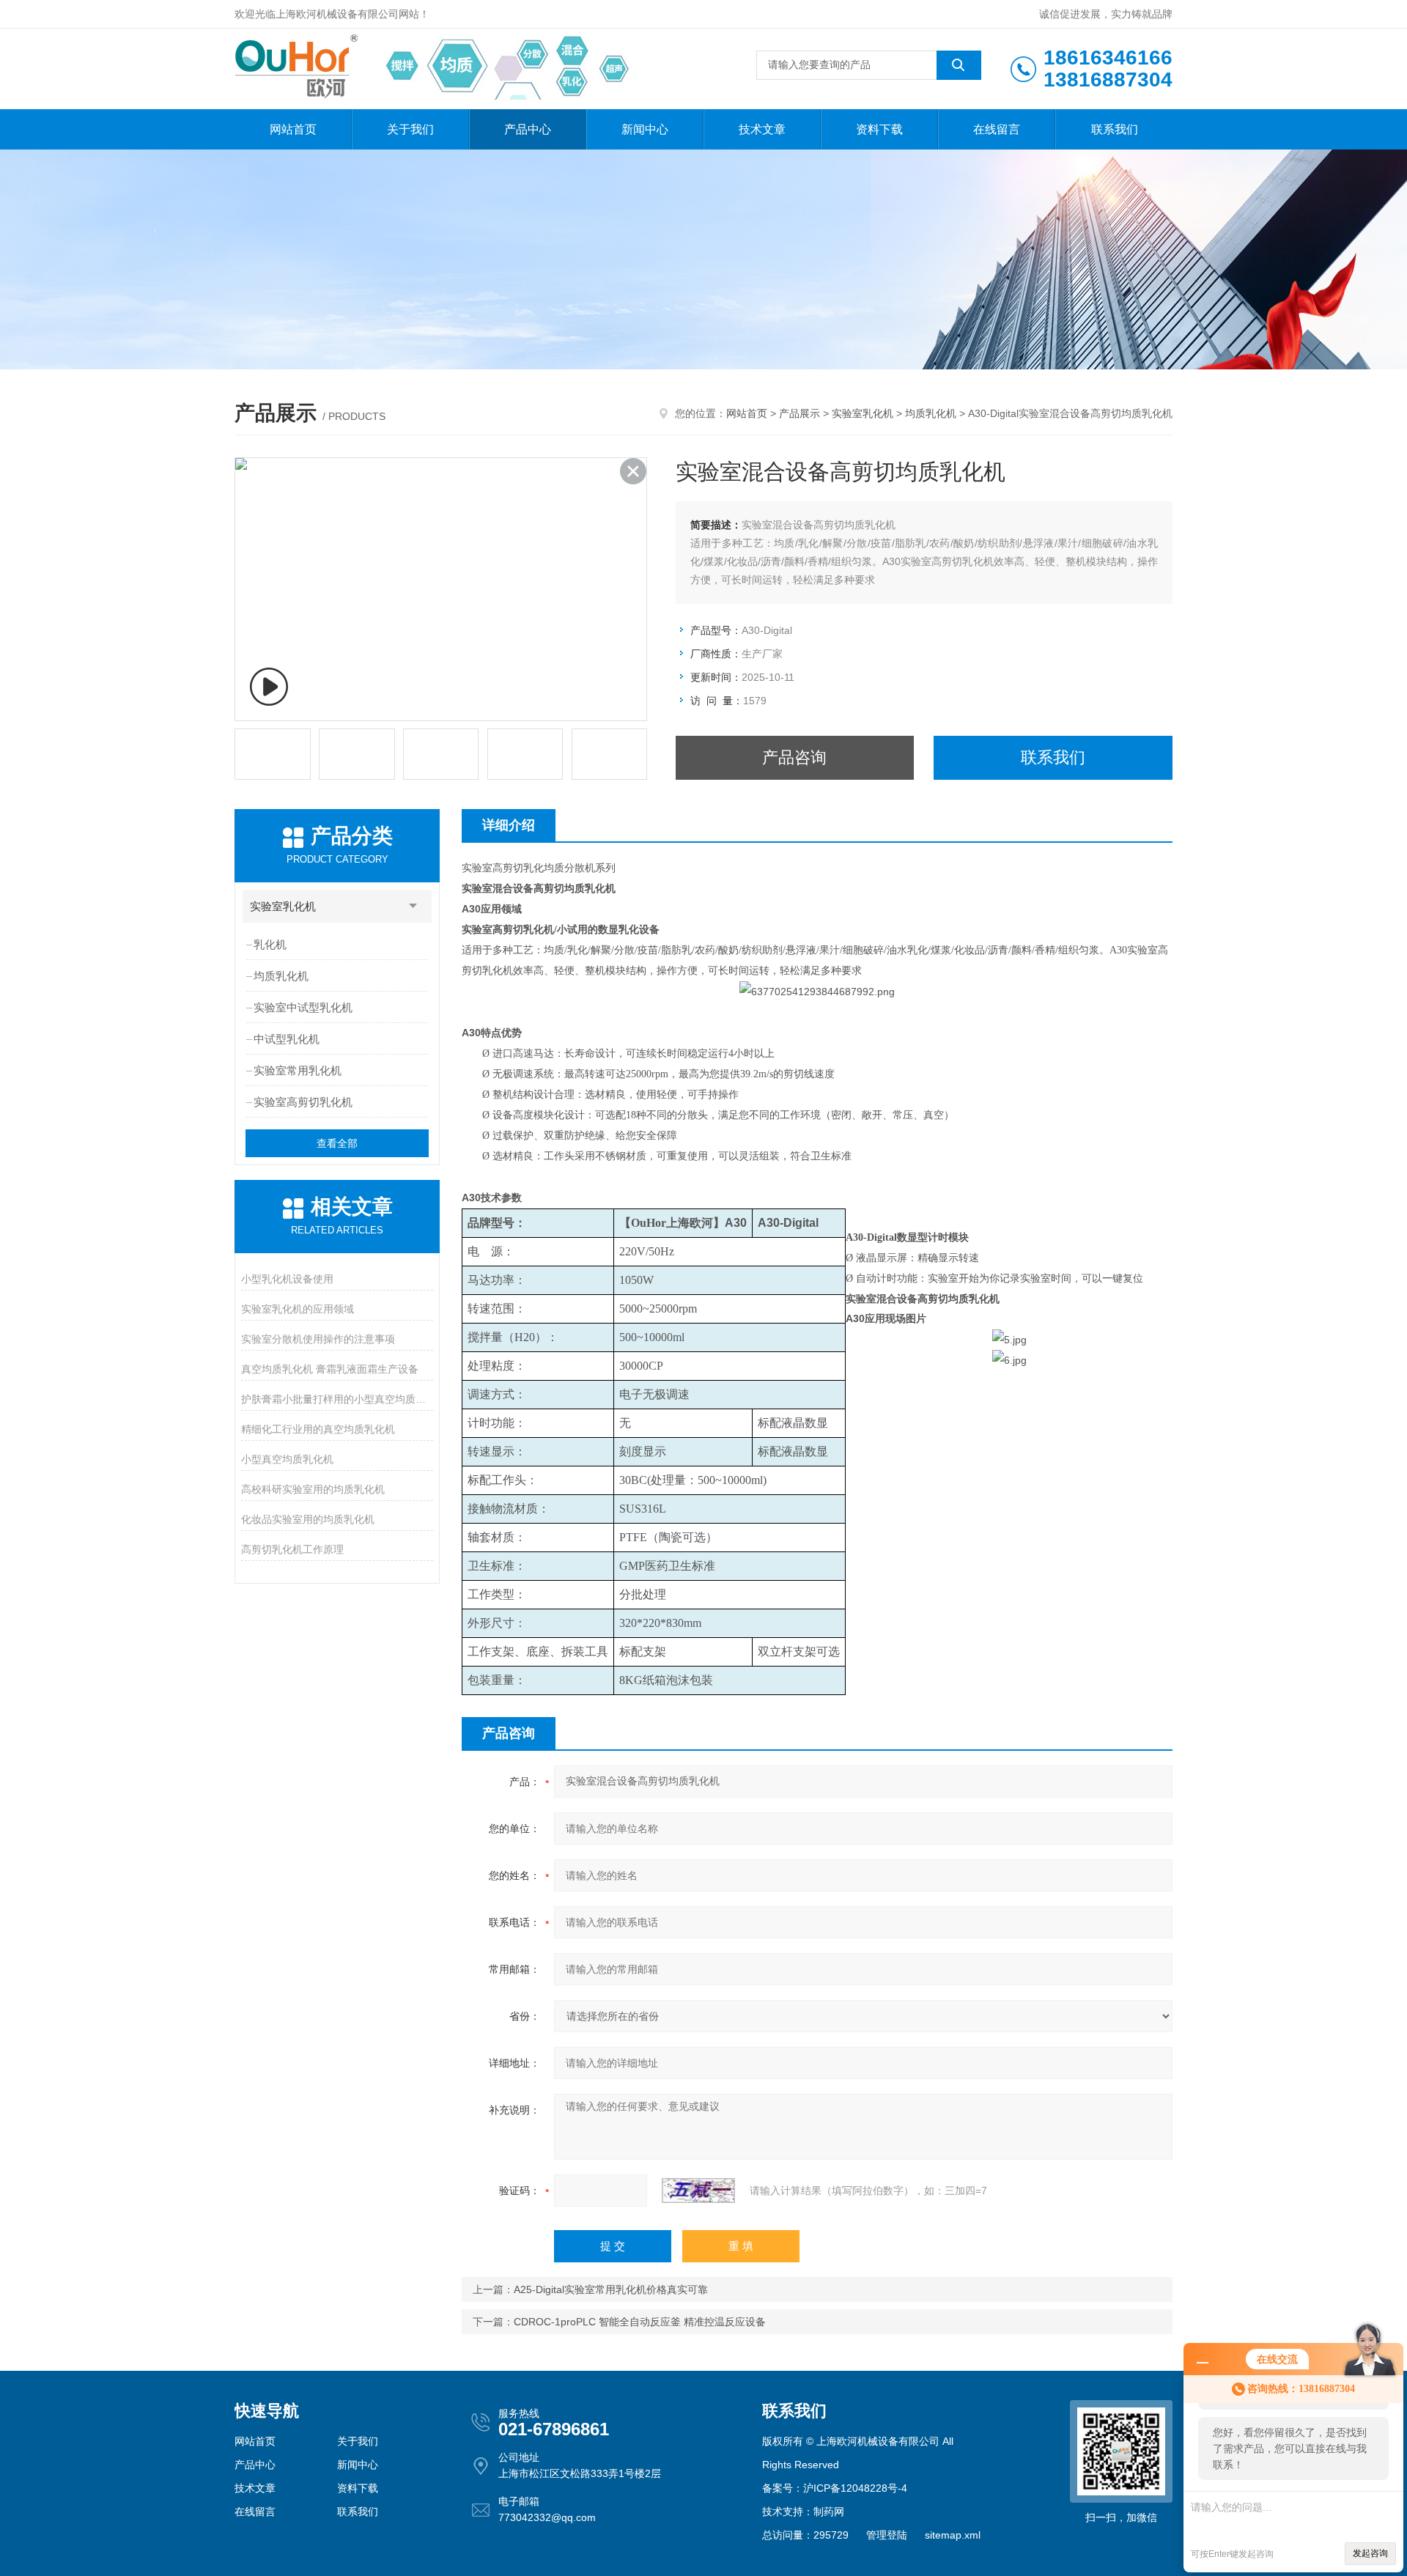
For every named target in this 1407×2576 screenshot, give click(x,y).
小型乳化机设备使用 (287, 1279)
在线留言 (997, 129)
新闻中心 (645, 129)
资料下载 (879, 129)
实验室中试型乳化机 (303, 1007)
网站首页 (293, 129)
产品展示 (799, 413)
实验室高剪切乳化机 (303, 1102)
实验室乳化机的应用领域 (298, 1309)
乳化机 (270, 944)
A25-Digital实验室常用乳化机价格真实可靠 (611, 2289)
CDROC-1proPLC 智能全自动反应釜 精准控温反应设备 (640, 2322)
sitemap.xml (953, 2535)
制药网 (829, 2512)
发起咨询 (1370, 2553)
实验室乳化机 (863, 413)
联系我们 (1115, 129)
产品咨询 (794, 757)
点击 (413, 906)
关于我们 (410, 129)
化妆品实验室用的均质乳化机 (308, 1519)
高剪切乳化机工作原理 (292, 1549)
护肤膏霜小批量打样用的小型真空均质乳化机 (337, 1399)
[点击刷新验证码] (698, 2191)
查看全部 (337, 1143)
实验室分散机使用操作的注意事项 (318, 1339)
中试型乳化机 (287, 1039)
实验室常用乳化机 (298, 1070)
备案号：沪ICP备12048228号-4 (835, 2488)
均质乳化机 (931, 413)
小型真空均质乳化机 (287, 1459)
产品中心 (528, 129)
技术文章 (762, 129)
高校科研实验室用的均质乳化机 (313, 1489)
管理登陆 (887, 2535)
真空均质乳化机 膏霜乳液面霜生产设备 (330, 1369)
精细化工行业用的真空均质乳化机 (318, 1429)
